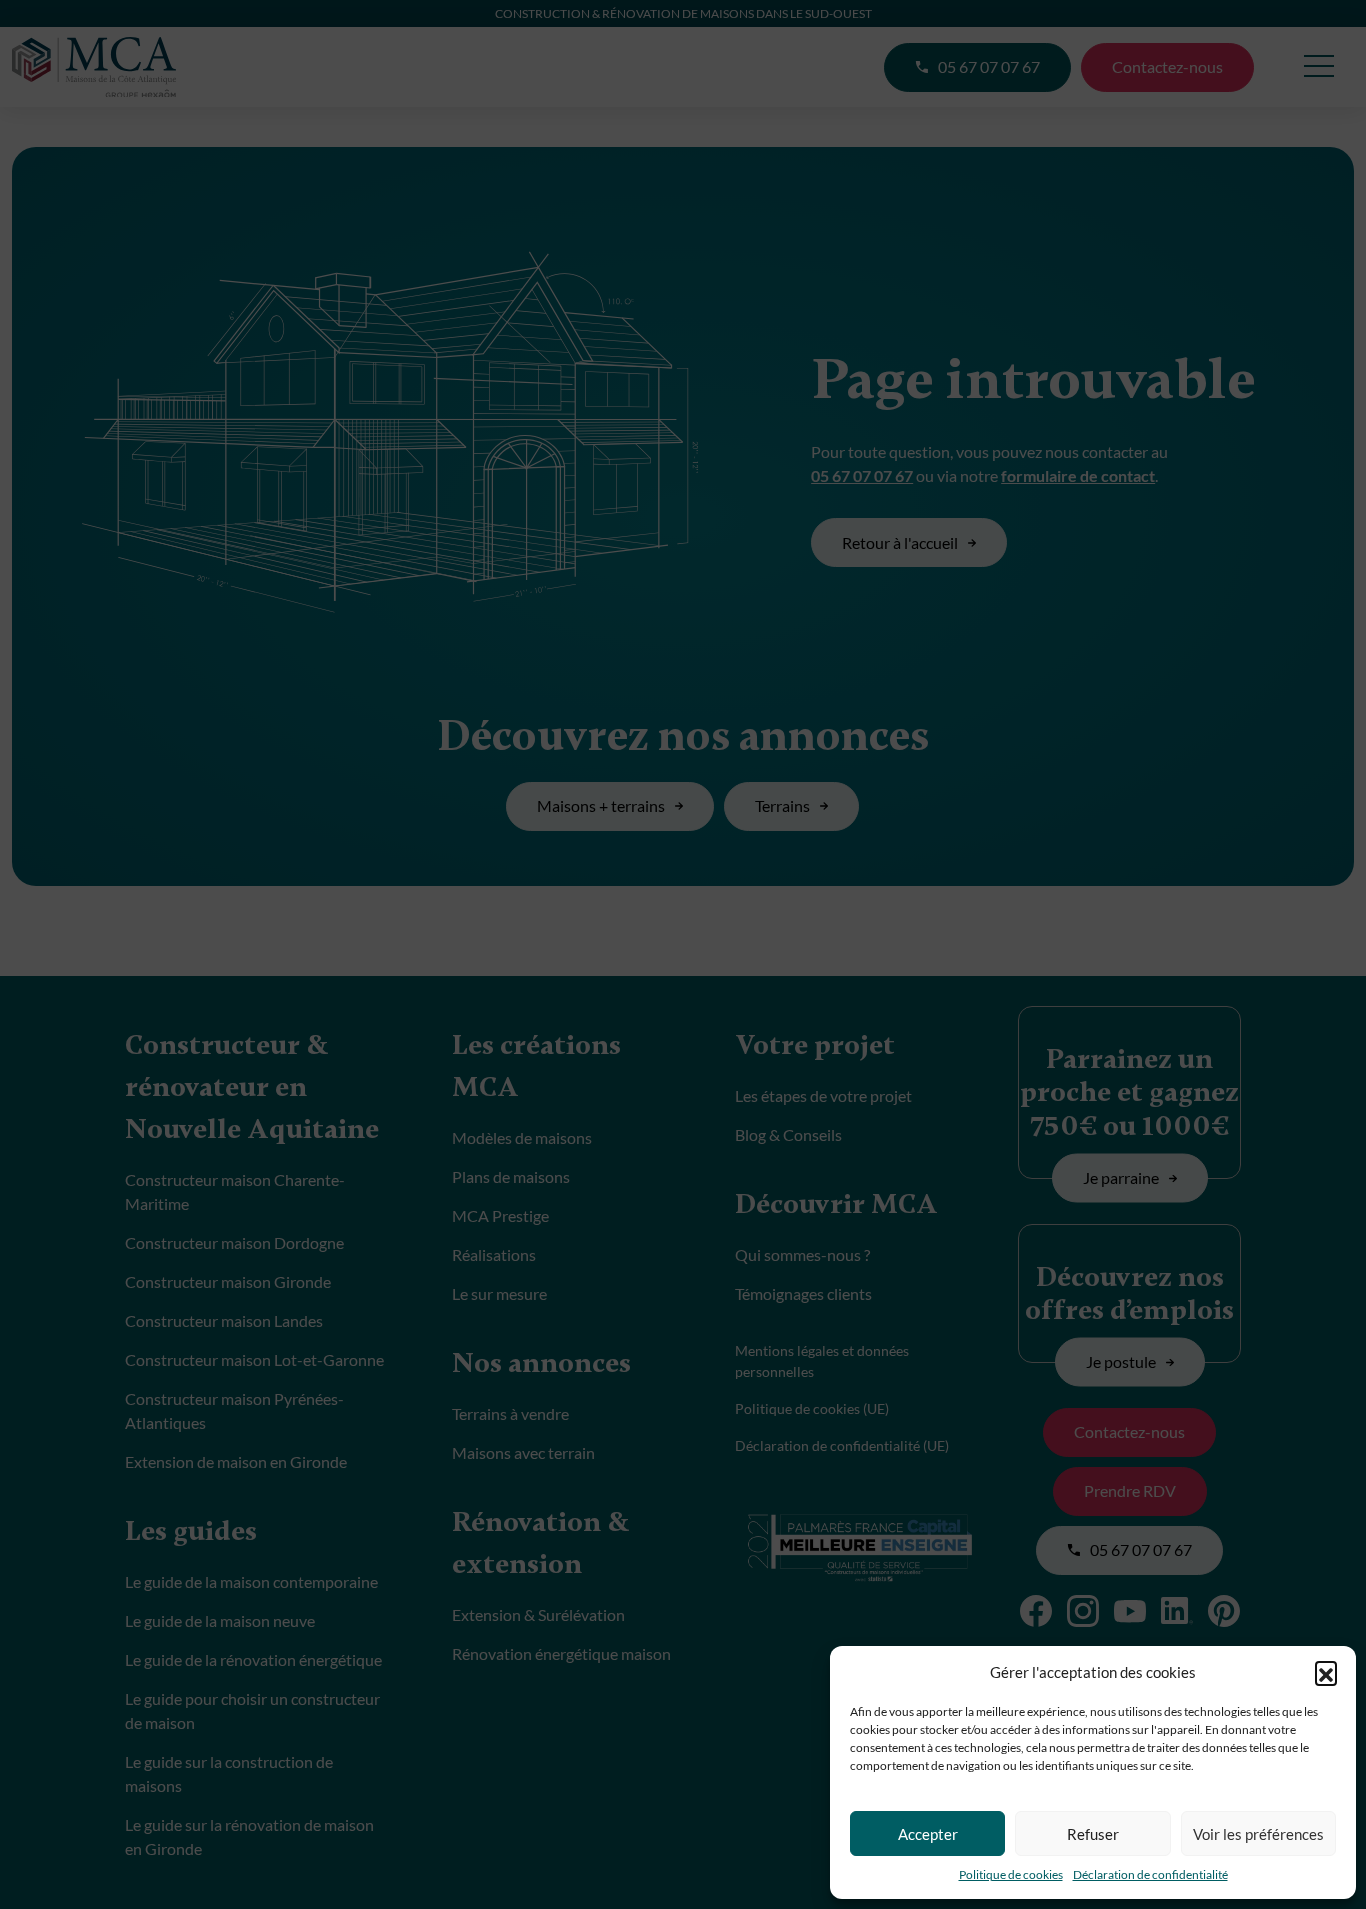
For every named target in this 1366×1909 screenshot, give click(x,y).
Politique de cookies (1011, 1874)
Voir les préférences (1258, 1834)
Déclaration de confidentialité (1150, 1874)
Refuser (1093, 1834)
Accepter (928, 1834)
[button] (1326, 1672)
